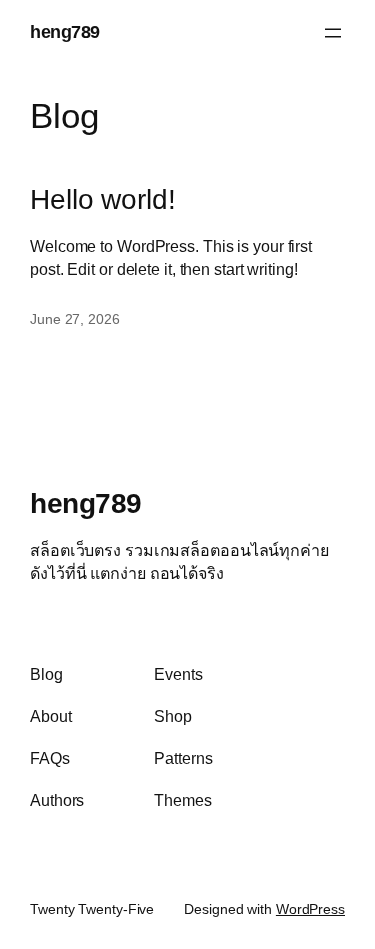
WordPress (310, 909)
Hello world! (103, 199)
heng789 (65, 32)
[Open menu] (333, 33)
